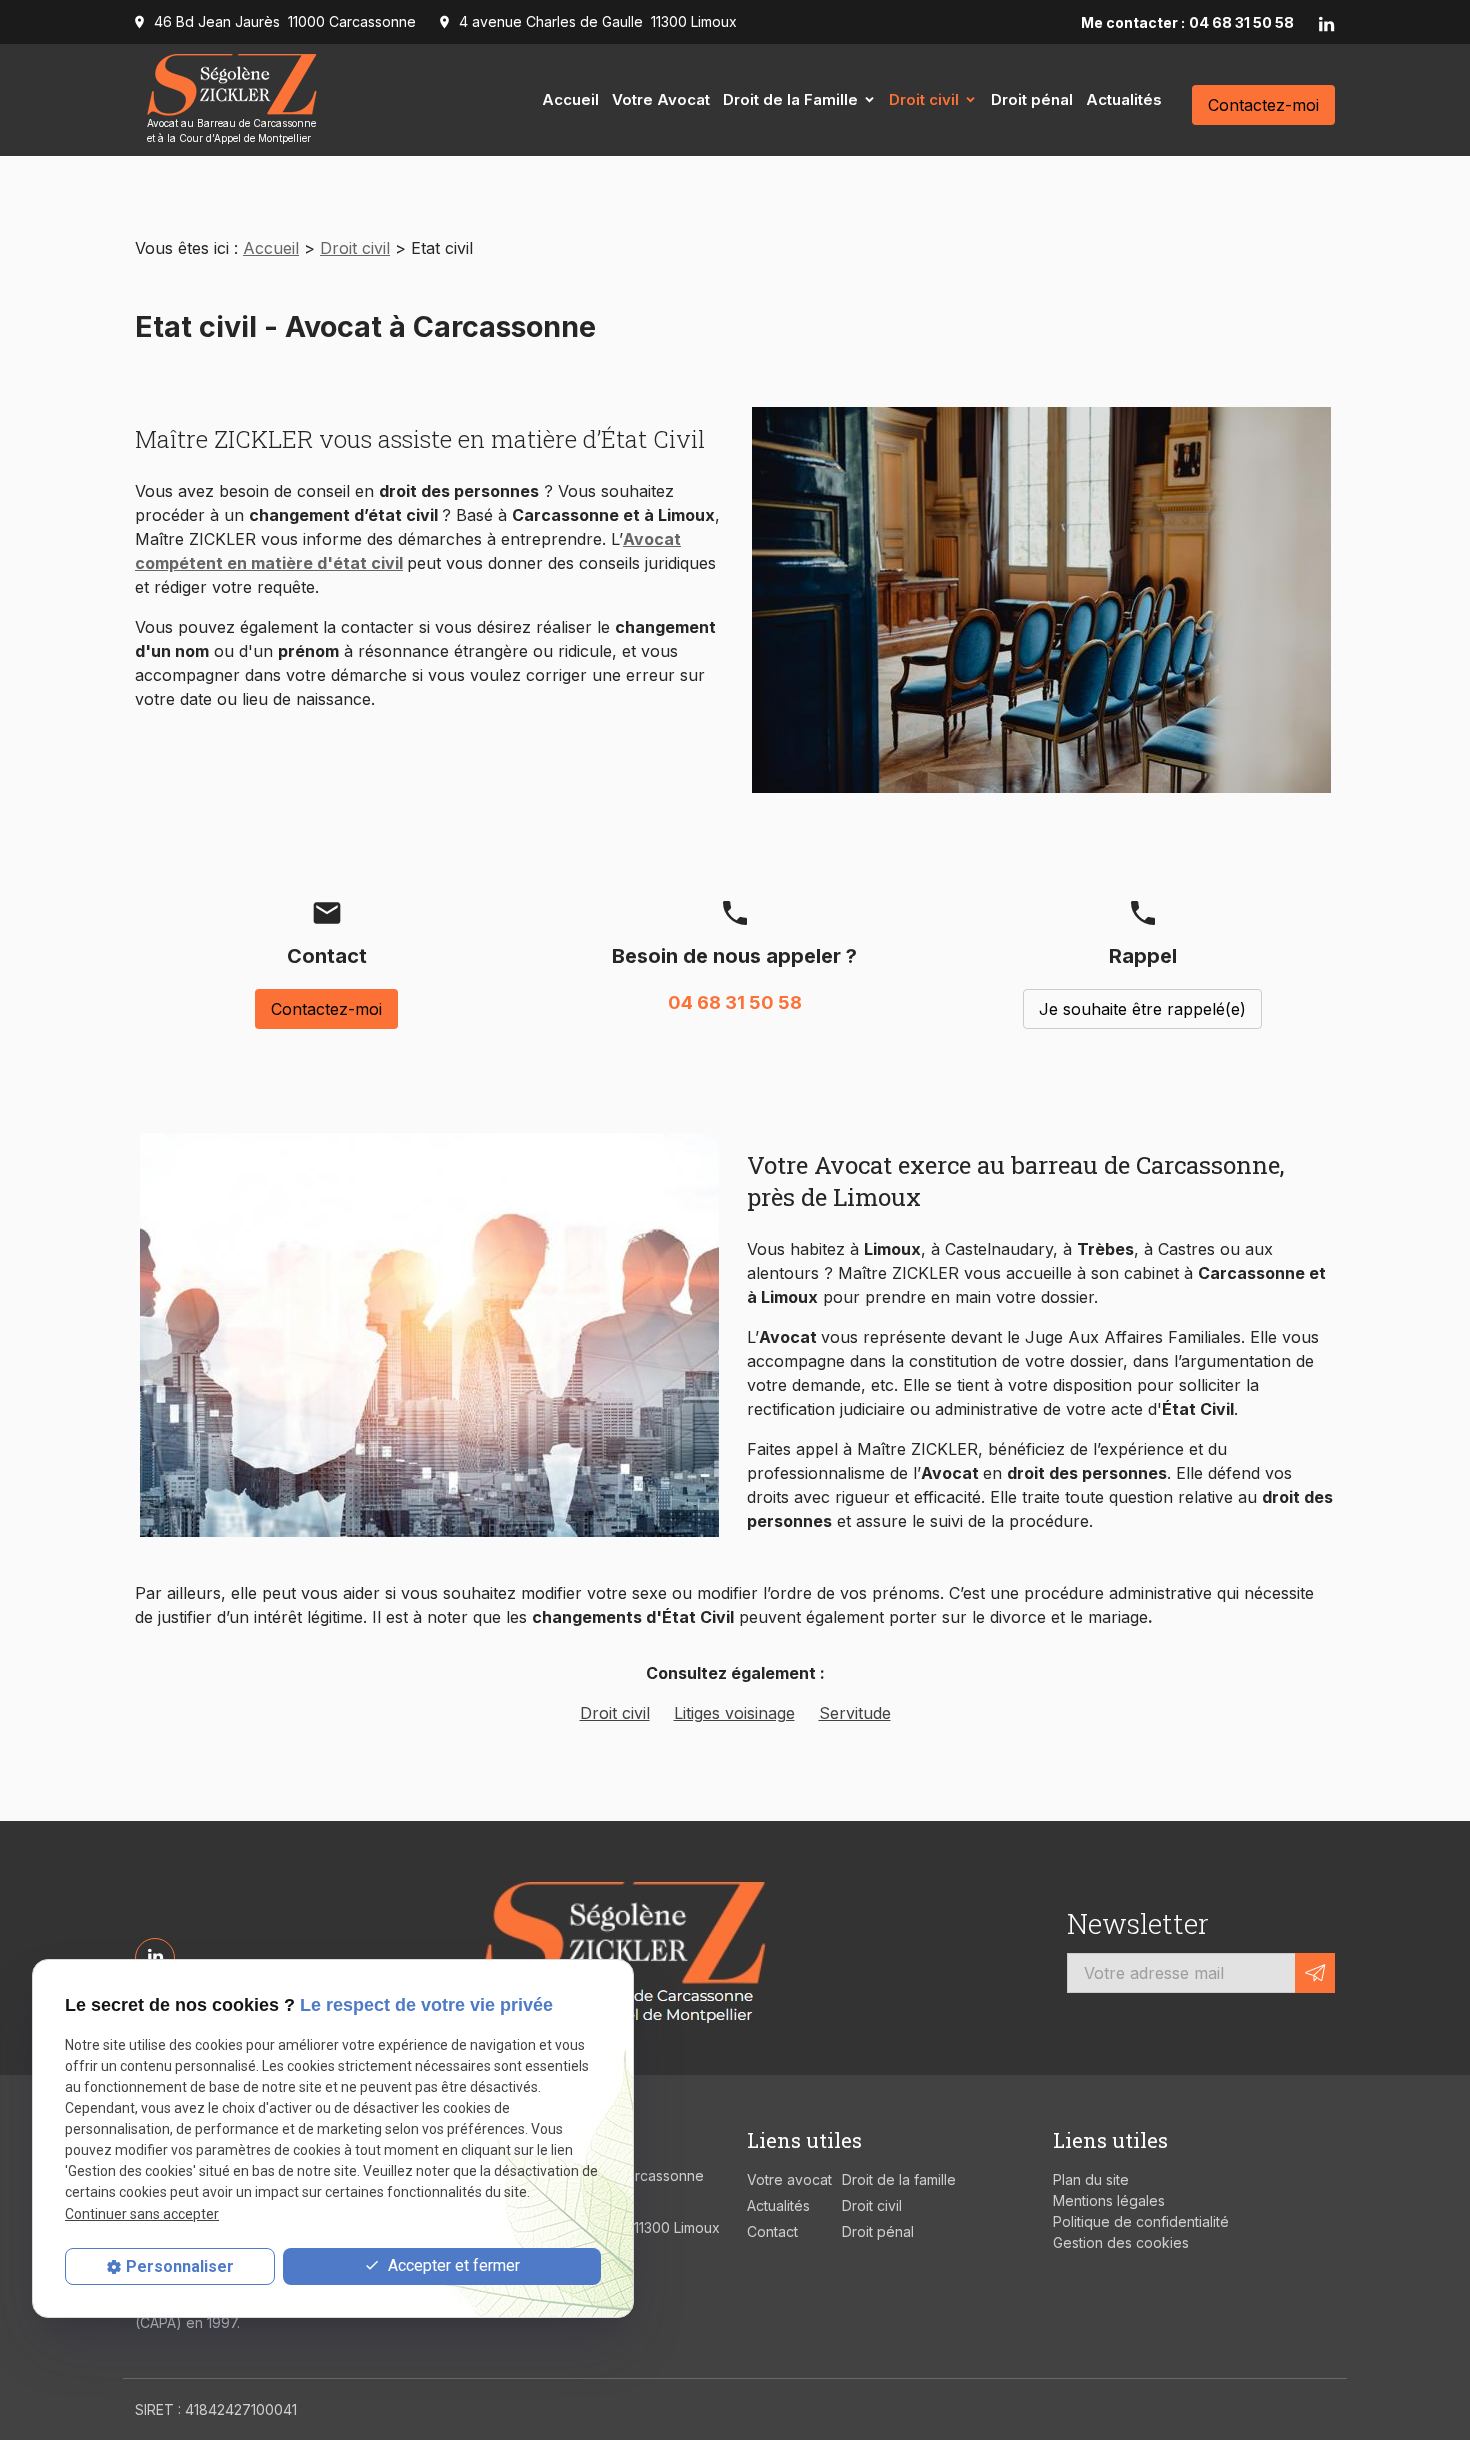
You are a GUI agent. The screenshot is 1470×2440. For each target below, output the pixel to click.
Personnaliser (180, 2266)
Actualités (1124, 99)
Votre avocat (789, 2179)
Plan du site (1091, 2179)
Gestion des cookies (1121, 2242)
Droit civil (924, 99)
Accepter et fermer (452, 2265)
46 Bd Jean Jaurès (285, 21)
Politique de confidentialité (1141, 2221)
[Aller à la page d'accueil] (621, 1948)
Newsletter (1138, 1923)
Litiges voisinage (734, 1713)
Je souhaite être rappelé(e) (1142, 1009)
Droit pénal (1032, 99)
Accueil (570, 99)
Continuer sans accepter (142, 2214)
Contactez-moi (1263, 105)
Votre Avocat (661, 99)
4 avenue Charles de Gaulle (598, 21)
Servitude (855, 1713)
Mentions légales (1109, 2200)
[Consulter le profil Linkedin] (1326, 22)
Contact (772, 2231)
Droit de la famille (899, 2179)
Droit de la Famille (790, 99)
